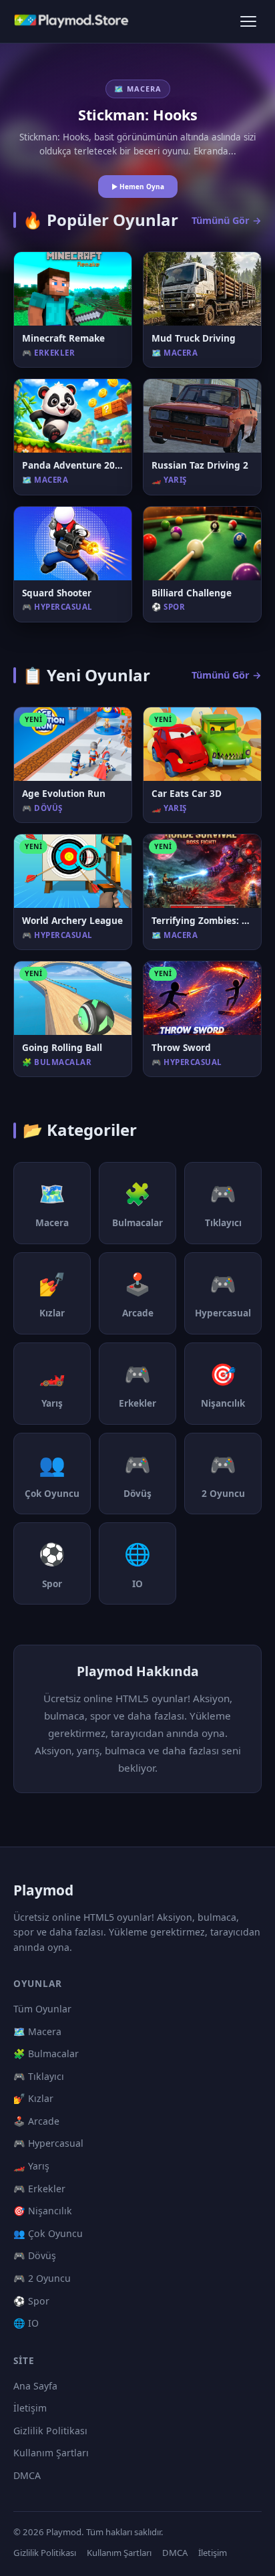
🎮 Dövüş (35, 2255)
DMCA (27, 2475)
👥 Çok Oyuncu (48, 2233)
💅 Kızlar (33, 2098)
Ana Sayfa (35, 2386)
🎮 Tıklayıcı (39, 2076)
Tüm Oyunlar (42, 2009)
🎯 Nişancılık (43, 2211)
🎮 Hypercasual (48, 2143)
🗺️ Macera (37, 2031)
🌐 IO (26, 2323)
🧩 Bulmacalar (46, 2054)
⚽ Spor (31, 2301)
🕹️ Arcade (36, 2121)
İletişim (30, 2408)
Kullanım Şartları (51, 2453)
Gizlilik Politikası (50, 2431)
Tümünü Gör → (227, 220)
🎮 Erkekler (39, 2189)
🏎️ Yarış (31, 2166)
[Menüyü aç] (248, 21)
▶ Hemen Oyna (138, 187)
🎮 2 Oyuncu (42, 2278)
